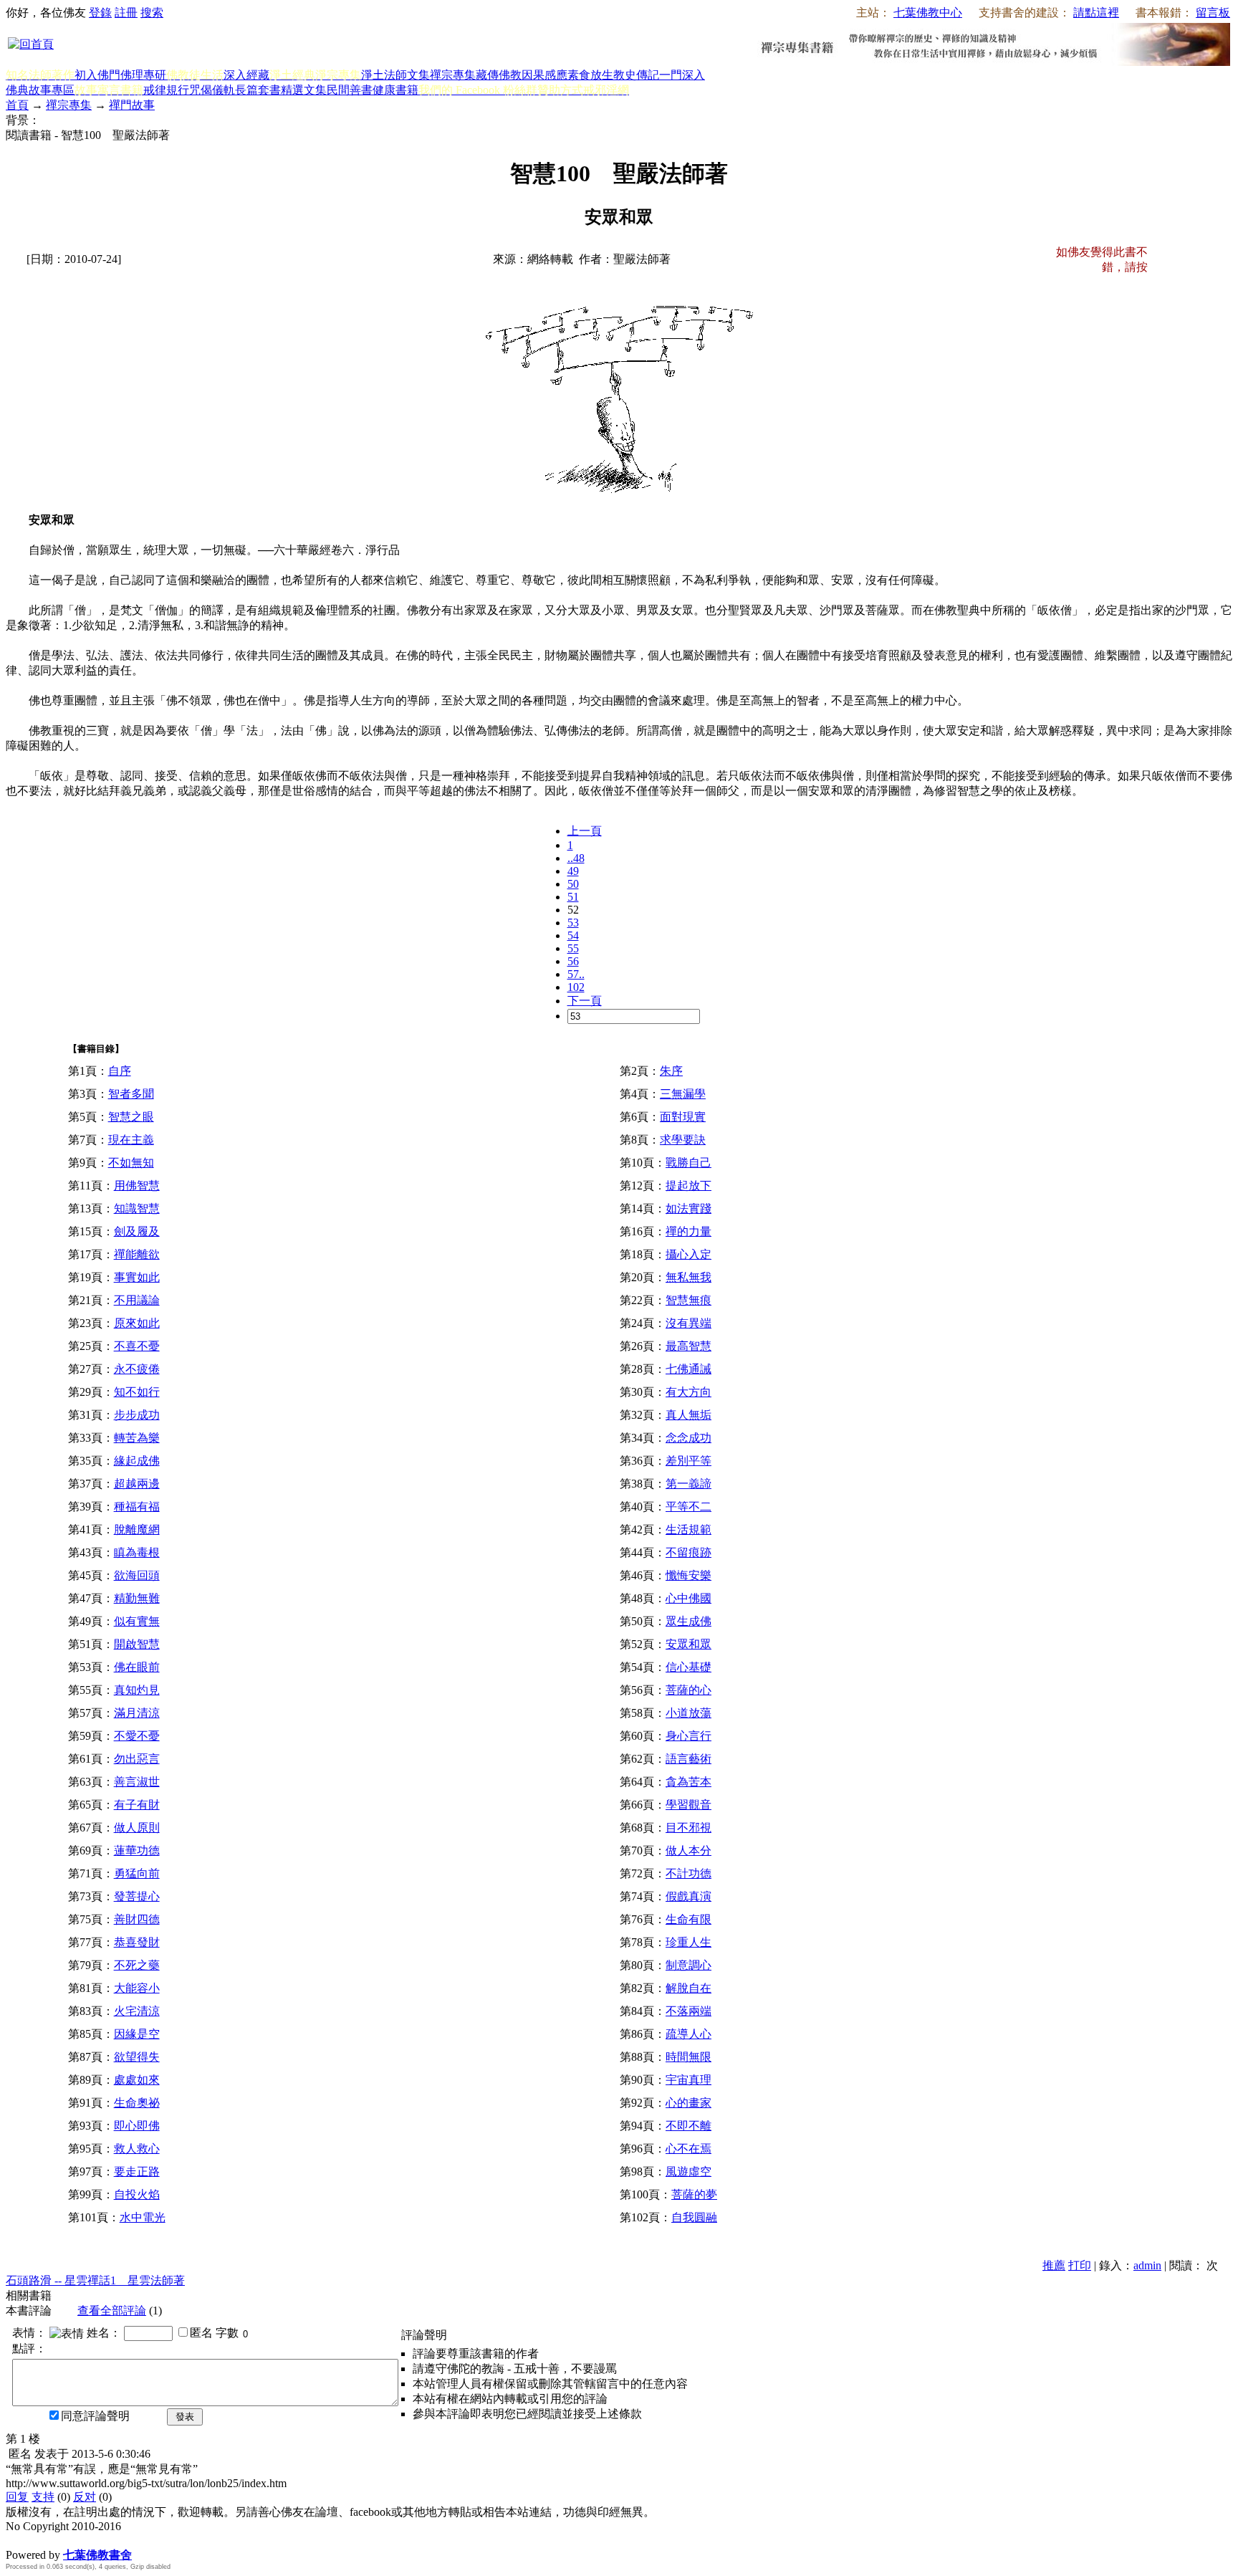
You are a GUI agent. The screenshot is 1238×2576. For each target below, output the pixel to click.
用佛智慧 (137, 1186)
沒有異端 (688, 1323)
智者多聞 (131, 1094)
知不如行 (137, 1392)
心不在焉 (688, 2149)
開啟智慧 (137, 1644)
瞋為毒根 (137, 1552)
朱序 (671, 1071)
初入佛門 (97, 75)
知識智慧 (137, 1208)
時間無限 (688, 2057)
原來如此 (137, 1323)
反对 (85, 2497)
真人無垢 (688, 1415)
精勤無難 (137, 1598)
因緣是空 (137, 2034)
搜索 (152, 13)
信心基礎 (688, 1667)
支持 (43, 2497)
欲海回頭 (137, 1575)
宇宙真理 (688, 2080)
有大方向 (688, 1392)
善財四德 (137, 1919)
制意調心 (688, 1965)
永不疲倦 (137, 1369)
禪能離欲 (137, 1254)
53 (573, 923)
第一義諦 (688, 1484)
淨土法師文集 (395, 75)
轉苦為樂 (137, 1438)
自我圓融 (694, 2217)
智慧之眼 (131, 1117)
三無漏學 (683, 1094)
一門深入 (682, 75)
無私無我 (688, 1277)
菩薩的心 (688, 1690)
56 (573, 961)
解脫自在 (688, 1988)
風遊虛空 (688, 2172)
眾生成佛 (688, 1621)
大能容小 (137, 1988)
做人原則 (137, 1828)
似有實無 (137, 1621)
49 (573, 871)
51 (573, 897)
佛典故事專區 (40, 90)
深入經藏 (246, 75)
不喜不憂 (137, 1346)
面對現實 (683, 1117)
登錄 (100, 13)
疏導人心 (688, 2034)
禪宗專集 (453, 75)
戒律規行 (166, 90)
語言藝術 (688, 1759)
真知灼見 (137, 1690)
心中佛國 (688, 1598)
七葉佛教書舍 (97, 2555)
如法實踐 (688, 1208)
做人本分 (688, 1850)
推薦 (1054, 2265)
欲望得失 (137, 2057)
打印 (1080, 2265)
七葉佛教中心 (928, 13)
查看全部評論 (112, 2311)
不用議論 (137, 1300)
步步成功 (137, 1415)
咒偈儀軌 (212, 90)
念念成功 (688, 1438)
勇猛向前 (137, 1873)
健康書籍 (395, 90)
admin (1147, 2265)
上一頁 (585, 831)
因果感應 (544, 75)
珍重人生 (688, 1942)
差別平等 (688, 1461)
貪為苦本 (688, 1782)
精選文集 (304, 90)
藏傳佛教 (499, 75)
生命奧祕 (137, 2103)
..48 (576, 858)
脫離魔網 (137, 1529)
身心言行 (688, 1736)
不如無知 (131, 1163)
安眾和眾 (688, 1644)
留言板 (1213, 13)
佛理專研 (143, 75)
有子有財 (137, 1805)
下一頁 (585, 1001)
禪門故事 (132, 105)
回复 (17, 2497)
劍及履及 (137, 1231)
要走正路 (137, 2172)
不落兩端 (688, 2011)
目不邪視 (688, 1828)
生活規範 (688, 1529)
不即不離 (688, 2126)
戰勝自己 (688, 1163)
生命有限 (688, 1919)
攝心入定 (688, 1254)
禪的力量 (688, 1231)
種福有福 (137, 1507)
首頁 (17, 105)
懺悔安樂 (688, 1575)
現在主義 (131, 1140)
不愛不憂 (137, 1736)
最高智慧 (688, 1346)
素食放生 (590, 75)
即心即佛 (137, 2126)
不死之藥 (137, 1965)
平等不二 (688, 1507)
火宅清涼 (137, 2011)
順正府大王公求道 (77, 2540)
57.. (576, 974)
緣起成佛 (137, 1461)
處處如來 (137, 2080)
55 (573, 948)
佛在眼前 (137, 1667)
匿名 (201, 2333)
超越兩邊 (137, 1484)
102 (576, 987)
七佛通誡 (688, 1369)
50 (573, 884)
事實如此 (137, 1277)
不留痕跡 (688, 1552)
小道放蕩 (688, 1713)
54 (573, 935)
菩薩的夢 (694, 2194)
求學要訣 (683, 1140)
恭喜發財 (137, 1942)
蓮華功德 (137, 1850)
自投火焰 (137, 2194)
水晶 (17, 2540)
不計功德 (688, 1873)
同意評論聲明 (95, 2416)
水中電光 (143, 2217)
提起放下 (688, 1186)
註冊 (126, 13)
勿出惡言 (137, 1759)
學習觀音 (688, 1805)
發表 (185, 2417)
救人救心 (137, 2149)
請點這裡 (1096, 13)
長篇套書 (258, 90)
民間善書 (350, 90)
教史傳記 (636, 75)
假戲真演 (688, 1896)
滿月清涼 (137, 1713)
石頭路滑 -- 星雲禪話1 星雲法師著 (95, 2280)
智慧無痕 (688, 1300)
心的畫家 (688, 2103)
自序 (120, 1071)
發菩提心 (137, 1896)
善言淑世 (137, 1782)
